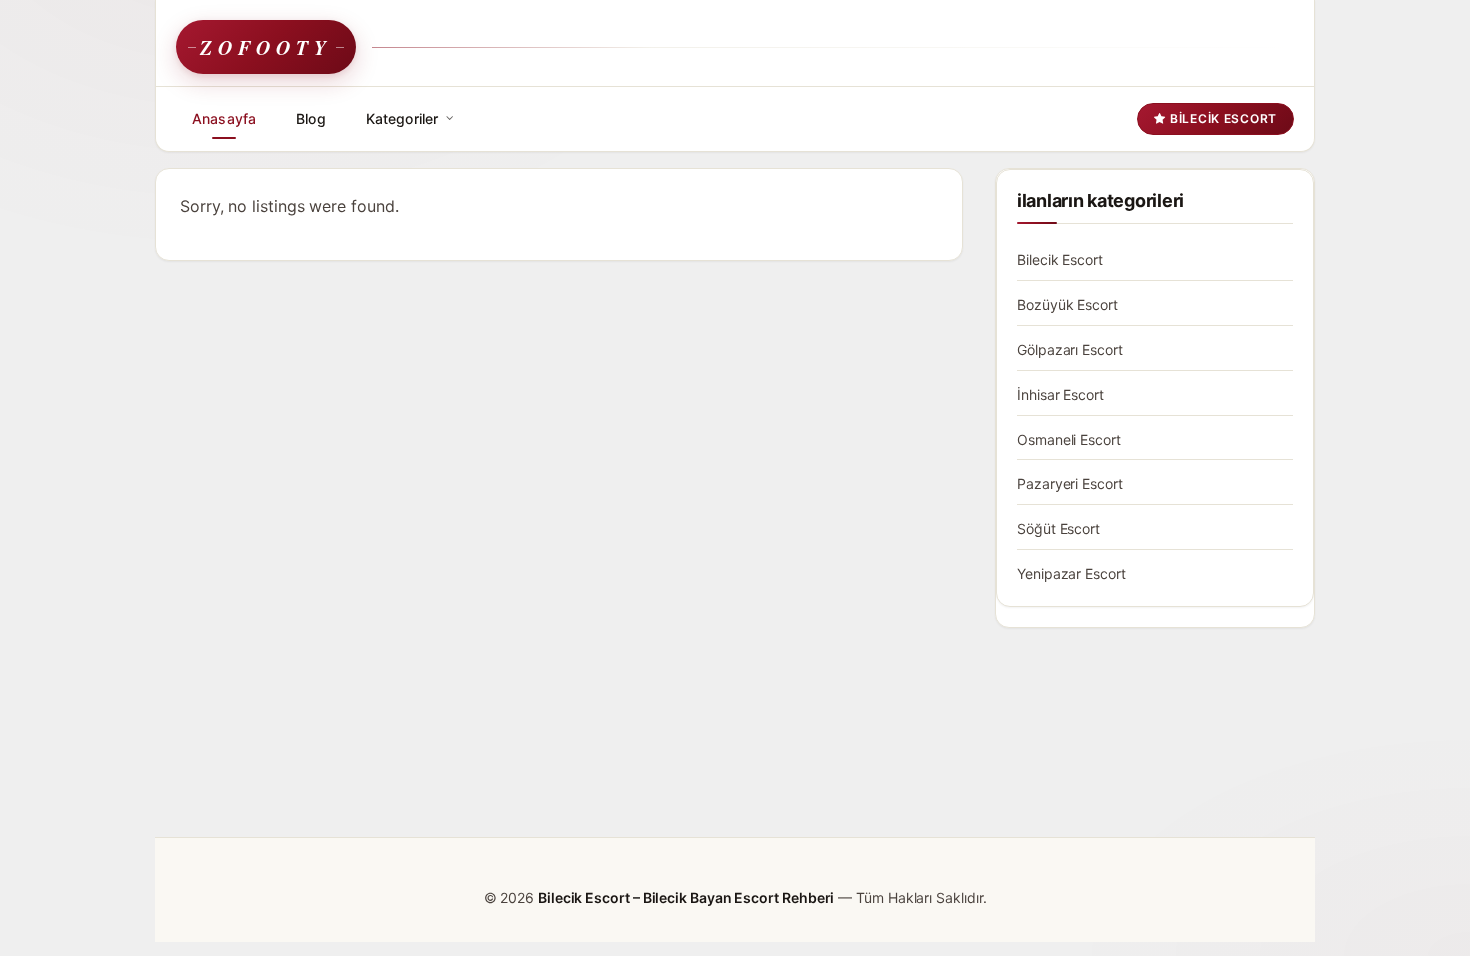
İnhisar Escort (1060, 394)
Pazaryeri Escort (1070, 483)
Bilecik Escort (1221, 118)
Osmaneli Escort (1069, 439)
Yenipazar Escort (1071, 573)
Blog (311, 118)
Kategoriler (402, 118)
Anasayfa (224, 118)
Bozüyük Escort (1067, 304)
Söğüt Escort (1058, 528)
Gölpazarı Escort (1070, 349)
